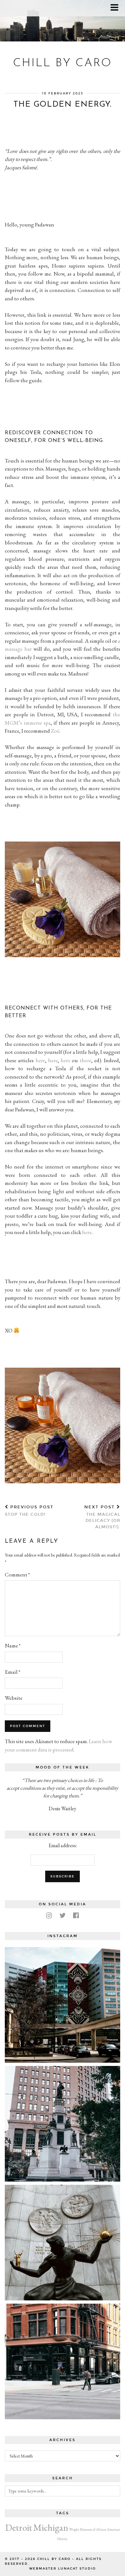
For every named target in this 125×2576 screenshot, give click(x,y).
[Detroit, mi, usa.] (63, 2124)
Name (13, 1645)
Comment (17, 1575)
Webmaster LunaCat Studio (63, 2569)
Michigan (51, 2527)
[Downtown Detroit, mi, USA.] (63, 2361)
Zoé (55, 731)
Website (14, 1698)
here (40, 1060)
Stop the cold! (29, 1511)
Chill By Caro (63, 63)
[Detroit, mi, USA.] (63, 2005)
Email (13, 1672)
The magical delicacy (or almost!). (102, 1517)
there (86, 1060)
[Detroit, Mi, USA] (63, 2243)
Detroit (19, 2527)
